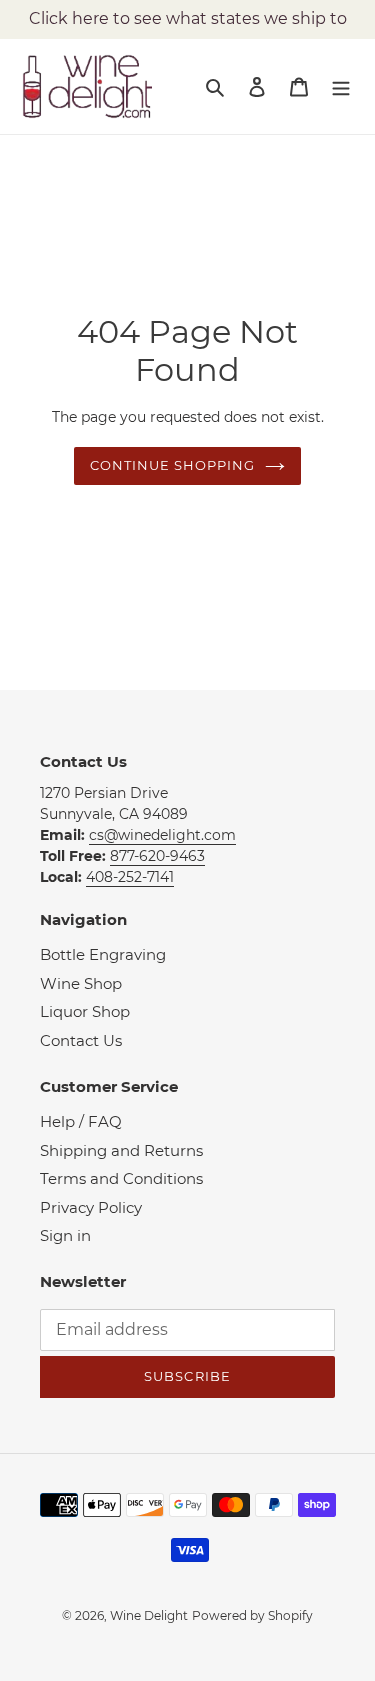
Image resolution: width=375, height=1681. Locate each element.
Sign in (65, 1235)
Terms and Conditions (121, 1178)
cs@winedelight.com (162, 835)
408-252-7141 (130, 877)
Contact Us (81, 1040)
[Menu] (341, 86)
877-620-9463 (157, 856)
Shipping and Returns (121, 1150)
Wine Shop (81, 983)
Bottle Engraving (103, 954)
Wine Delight (149, 1615)
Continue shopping (173, 465)
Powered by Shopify (252, 1615)
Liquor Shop (85, 1011)
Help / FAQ (81, 1121)
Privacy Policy (91, 1207)
